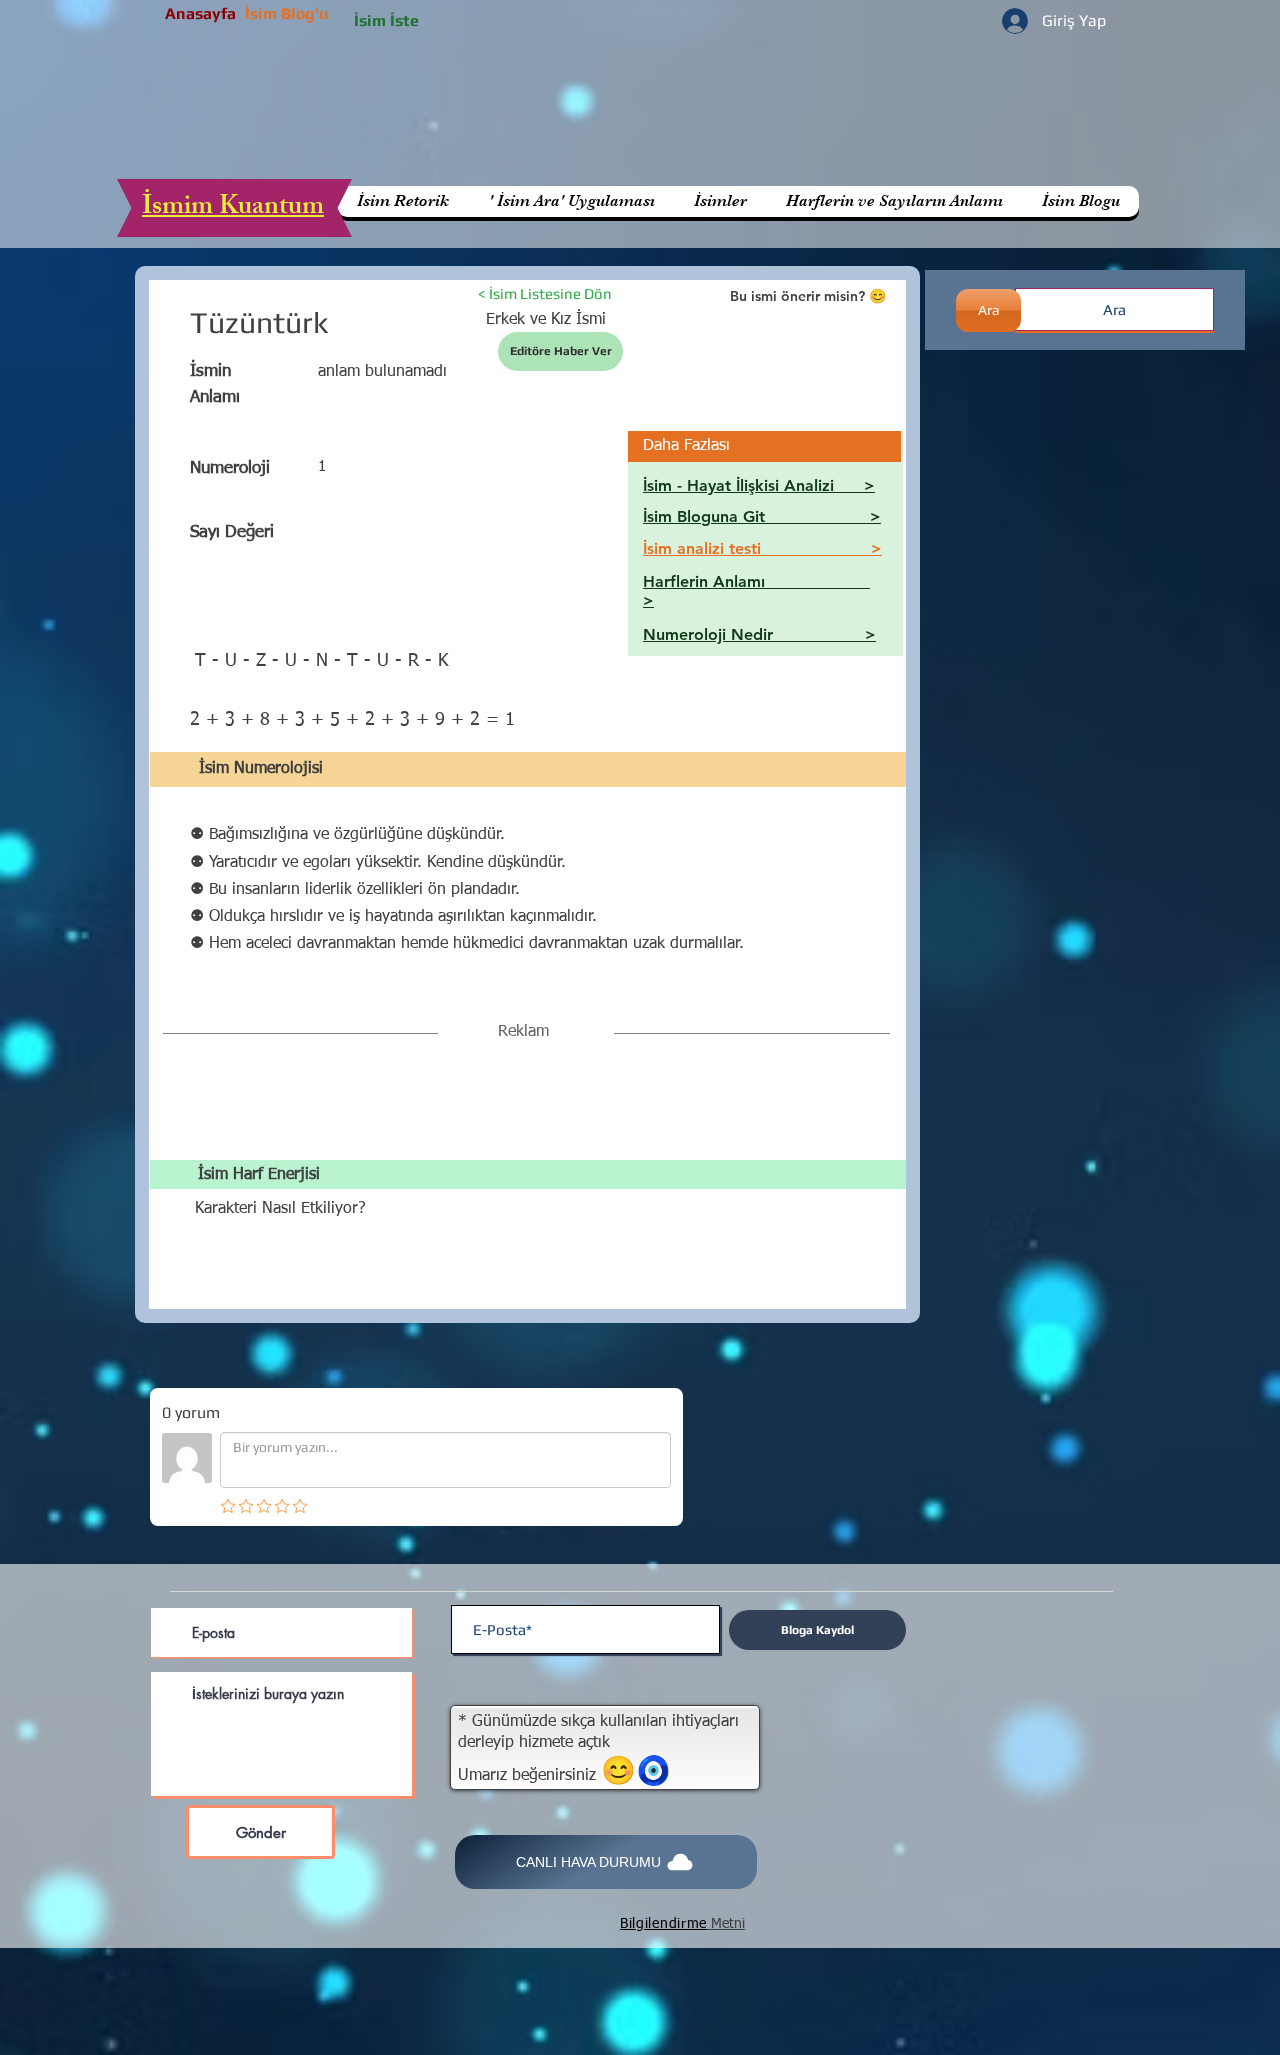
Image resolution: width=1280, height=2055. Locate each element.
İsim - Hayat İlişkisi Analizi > (759, 485)
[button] (894, 201)
